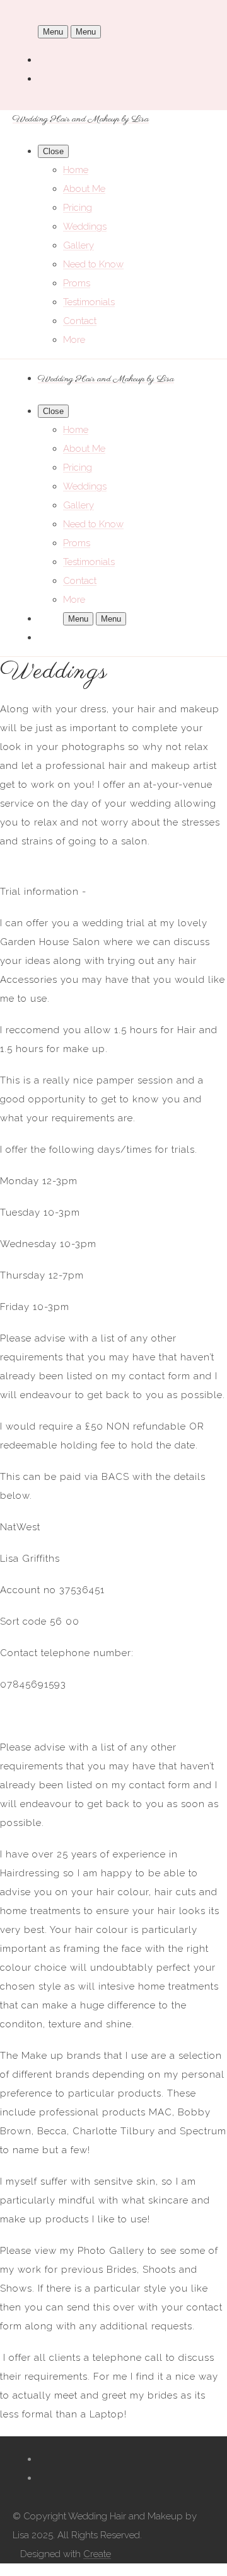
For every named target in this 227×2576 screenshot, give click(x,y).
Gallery (79, 245)
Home (76, 170)
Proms (77, 283)
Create (97, 2554)
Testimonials (89, 302)
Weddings (85, 227)
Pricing (78, 208)
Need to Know (93, 264)
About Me (84, 189)
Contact (80, 321)
